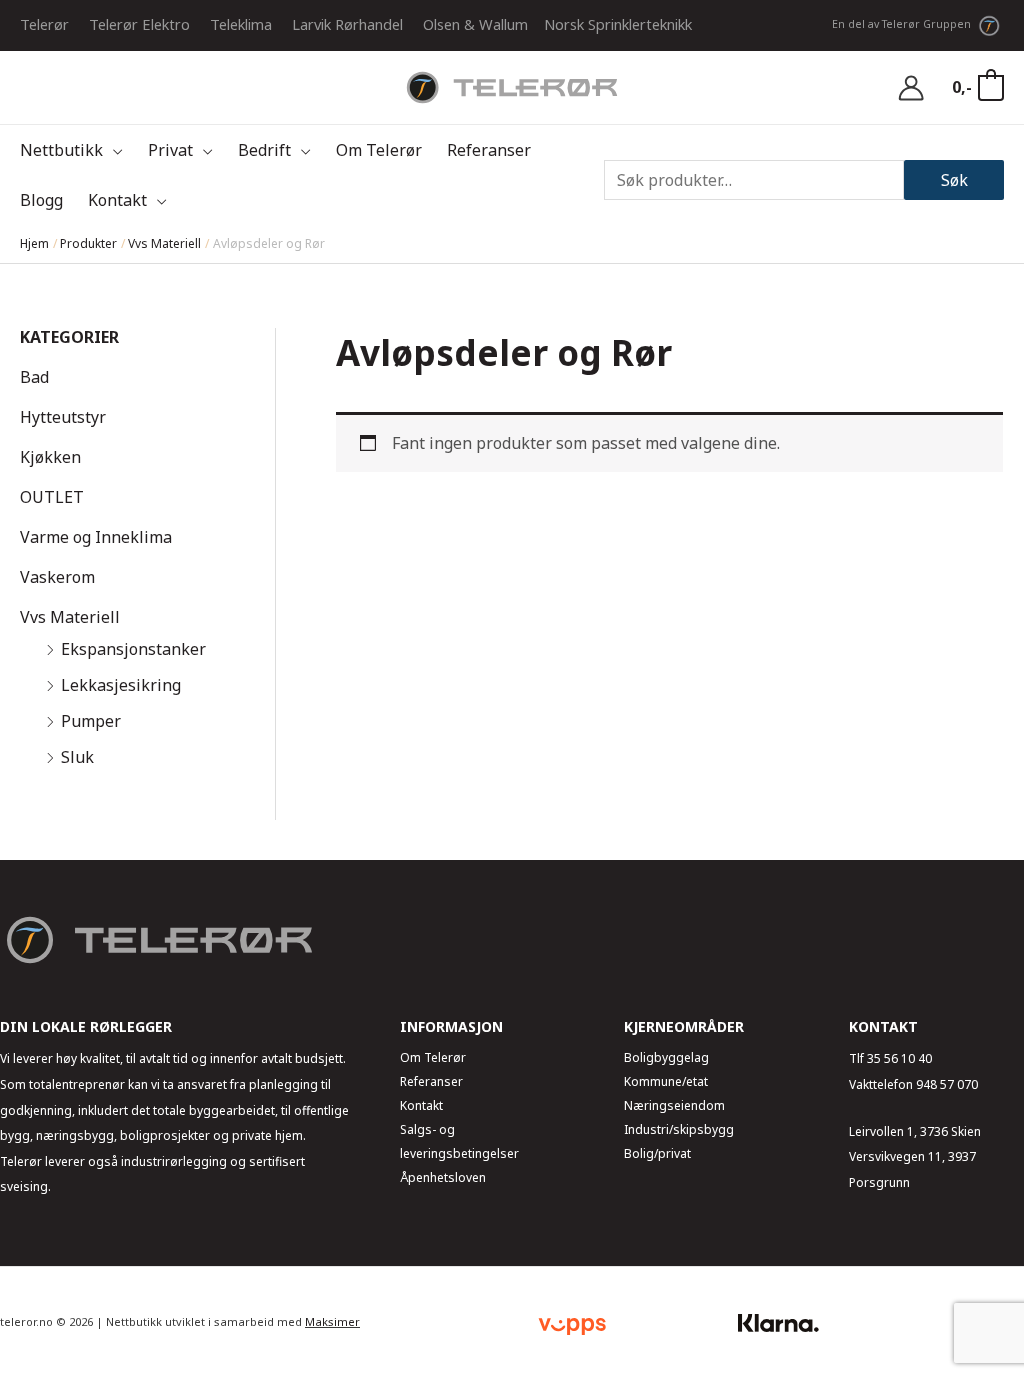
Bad (34, 377)
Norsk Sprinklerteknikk (618, 24)
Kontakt (421, 1105)
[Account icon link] (911, 88)
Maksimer (332, 1321)
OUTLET (52, 497)
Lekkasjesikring (121, 685)
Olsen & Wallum (475, 24)
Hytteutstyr (63, 417)
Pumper (91, 721)
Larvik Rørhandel (347, 24)
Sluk (77, 757)
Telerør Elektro (139, 24)
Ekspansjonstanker (133, 649)
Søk (954, 180)
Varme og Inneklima (96, 537)
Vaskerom (57, 577)
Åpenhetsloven (443, 1177)
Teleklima (241, 24)
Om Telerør (433, 1057)
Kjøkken (50, 457)
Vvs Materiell (70, 617)
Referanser (431, 1081)
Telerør (44, 24)
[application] (113, 150)
